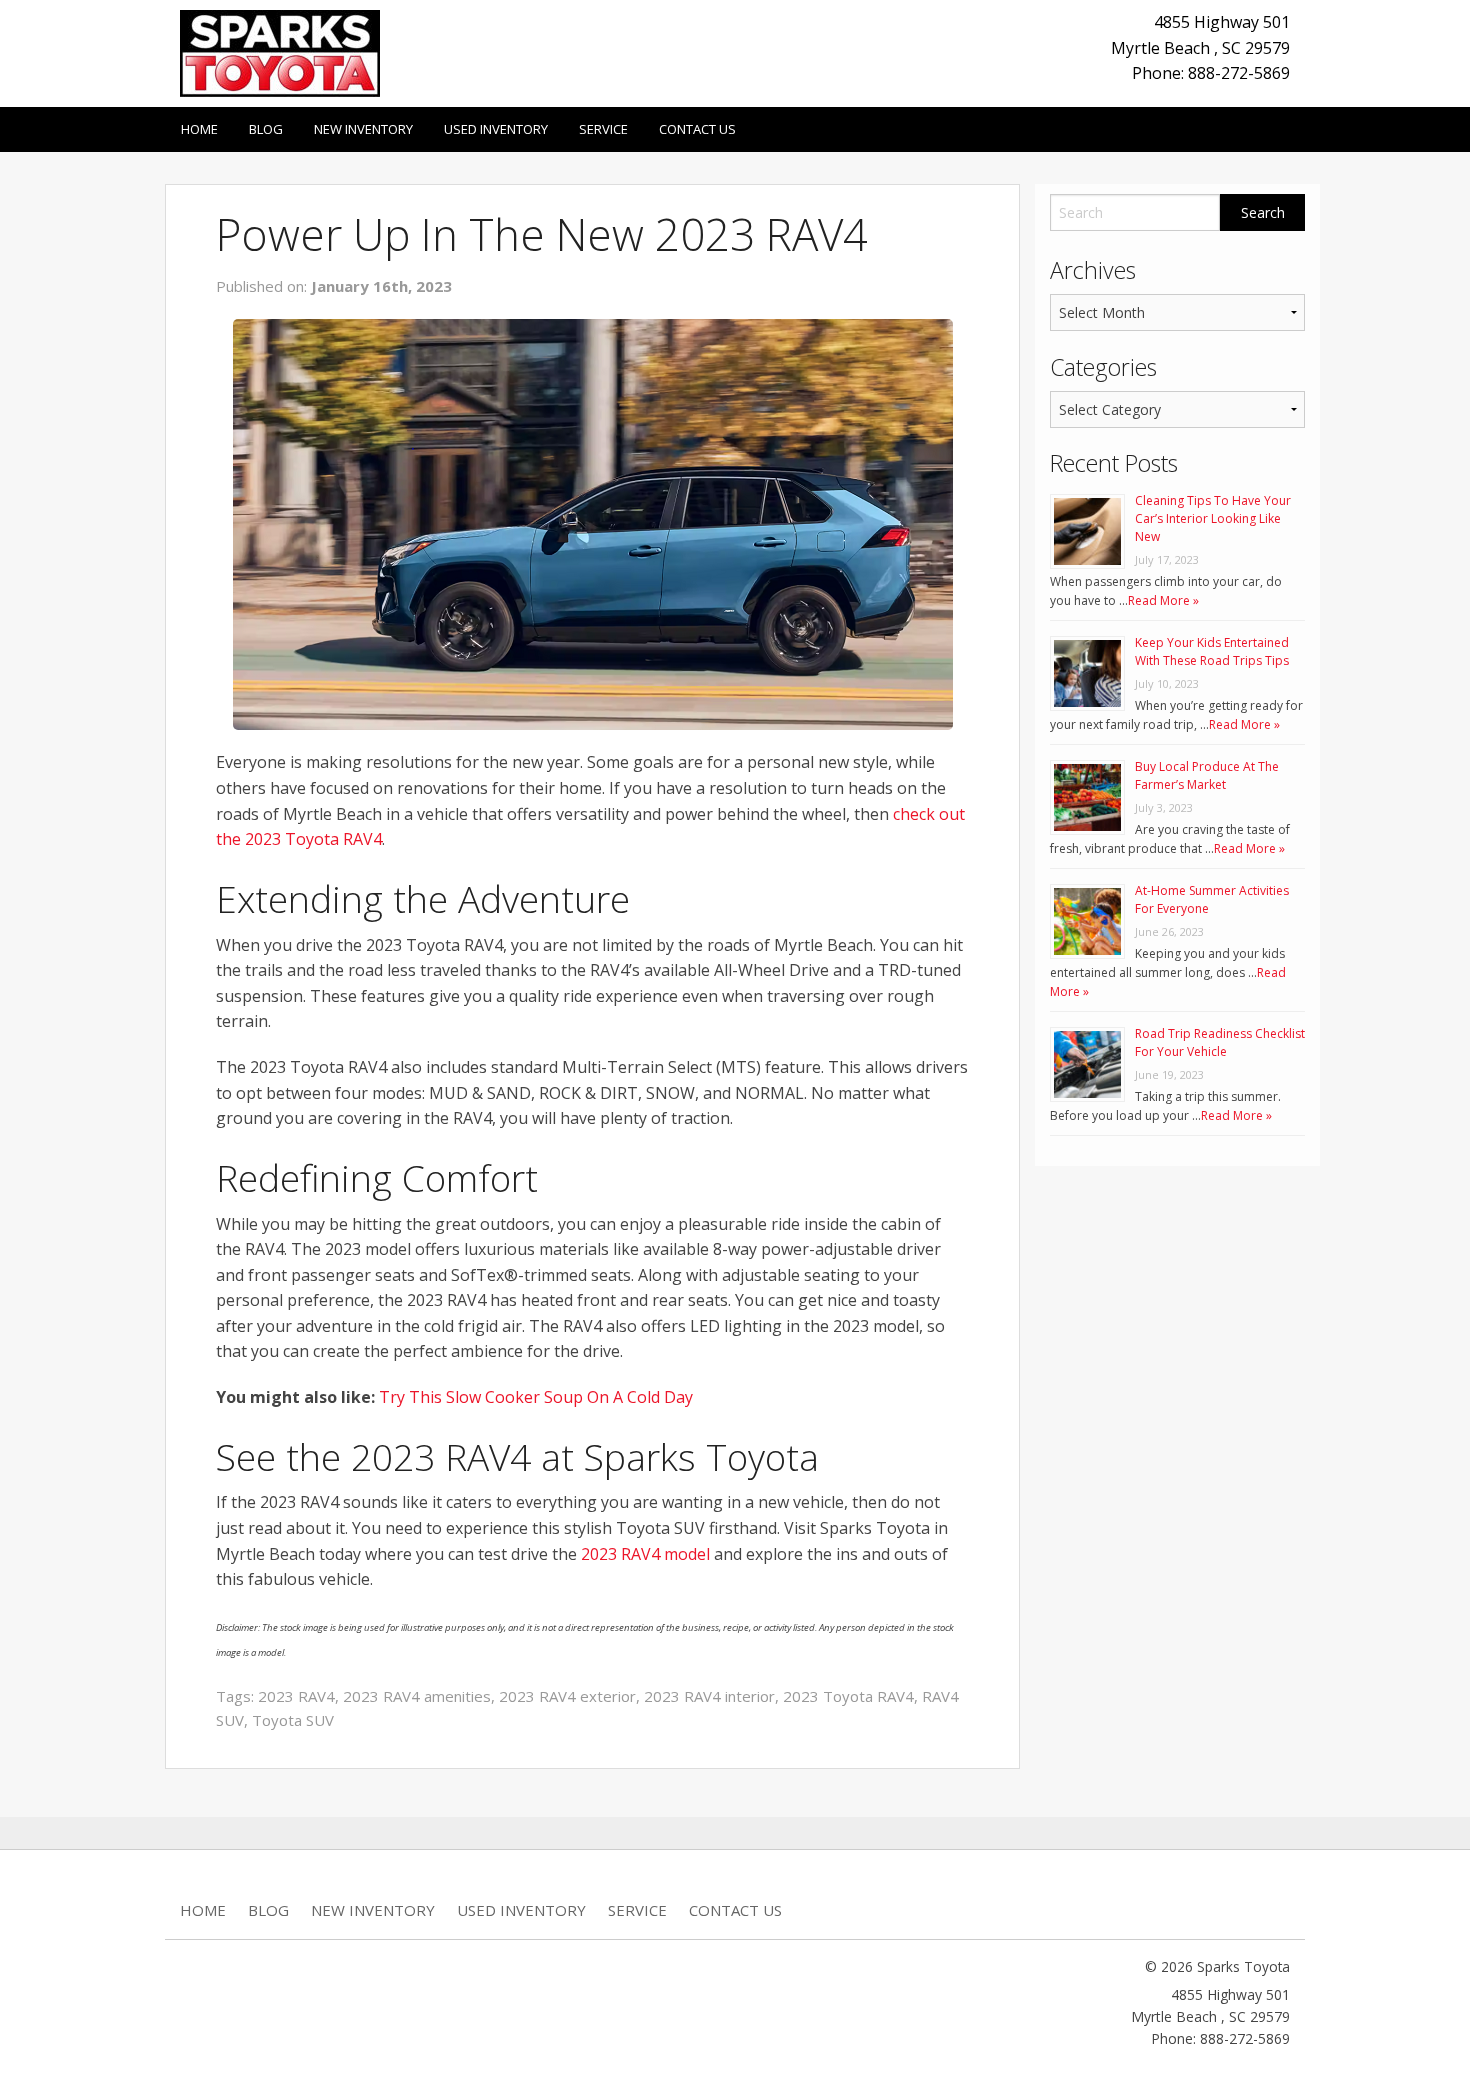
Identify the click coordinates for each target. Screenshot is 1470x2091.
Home (199, 129)
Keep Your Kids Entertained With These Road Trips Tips (1212, 651)
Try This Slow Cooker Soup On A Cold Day (536, 1397)
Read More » (1163, 600)
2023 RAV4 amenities (417, 1696)
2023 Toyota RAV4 (848, 1696)
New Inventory (363, 129)
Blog (266, 129)
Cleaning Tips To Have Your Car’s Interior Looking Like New (1213, 518)
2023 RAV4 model (645, 1554)
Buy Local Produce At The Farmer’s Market (1207, 775)
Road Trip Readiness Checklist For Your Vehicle (1220, 1042)
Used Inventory (496, 129)
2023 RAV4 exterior (567, 1696)
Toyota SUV (293, 1720)
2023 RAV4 (296, 1696)
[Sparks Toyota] (280, 52)
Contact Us (697, 129)
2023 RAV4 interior (709, 1696)
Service (603, 129)
